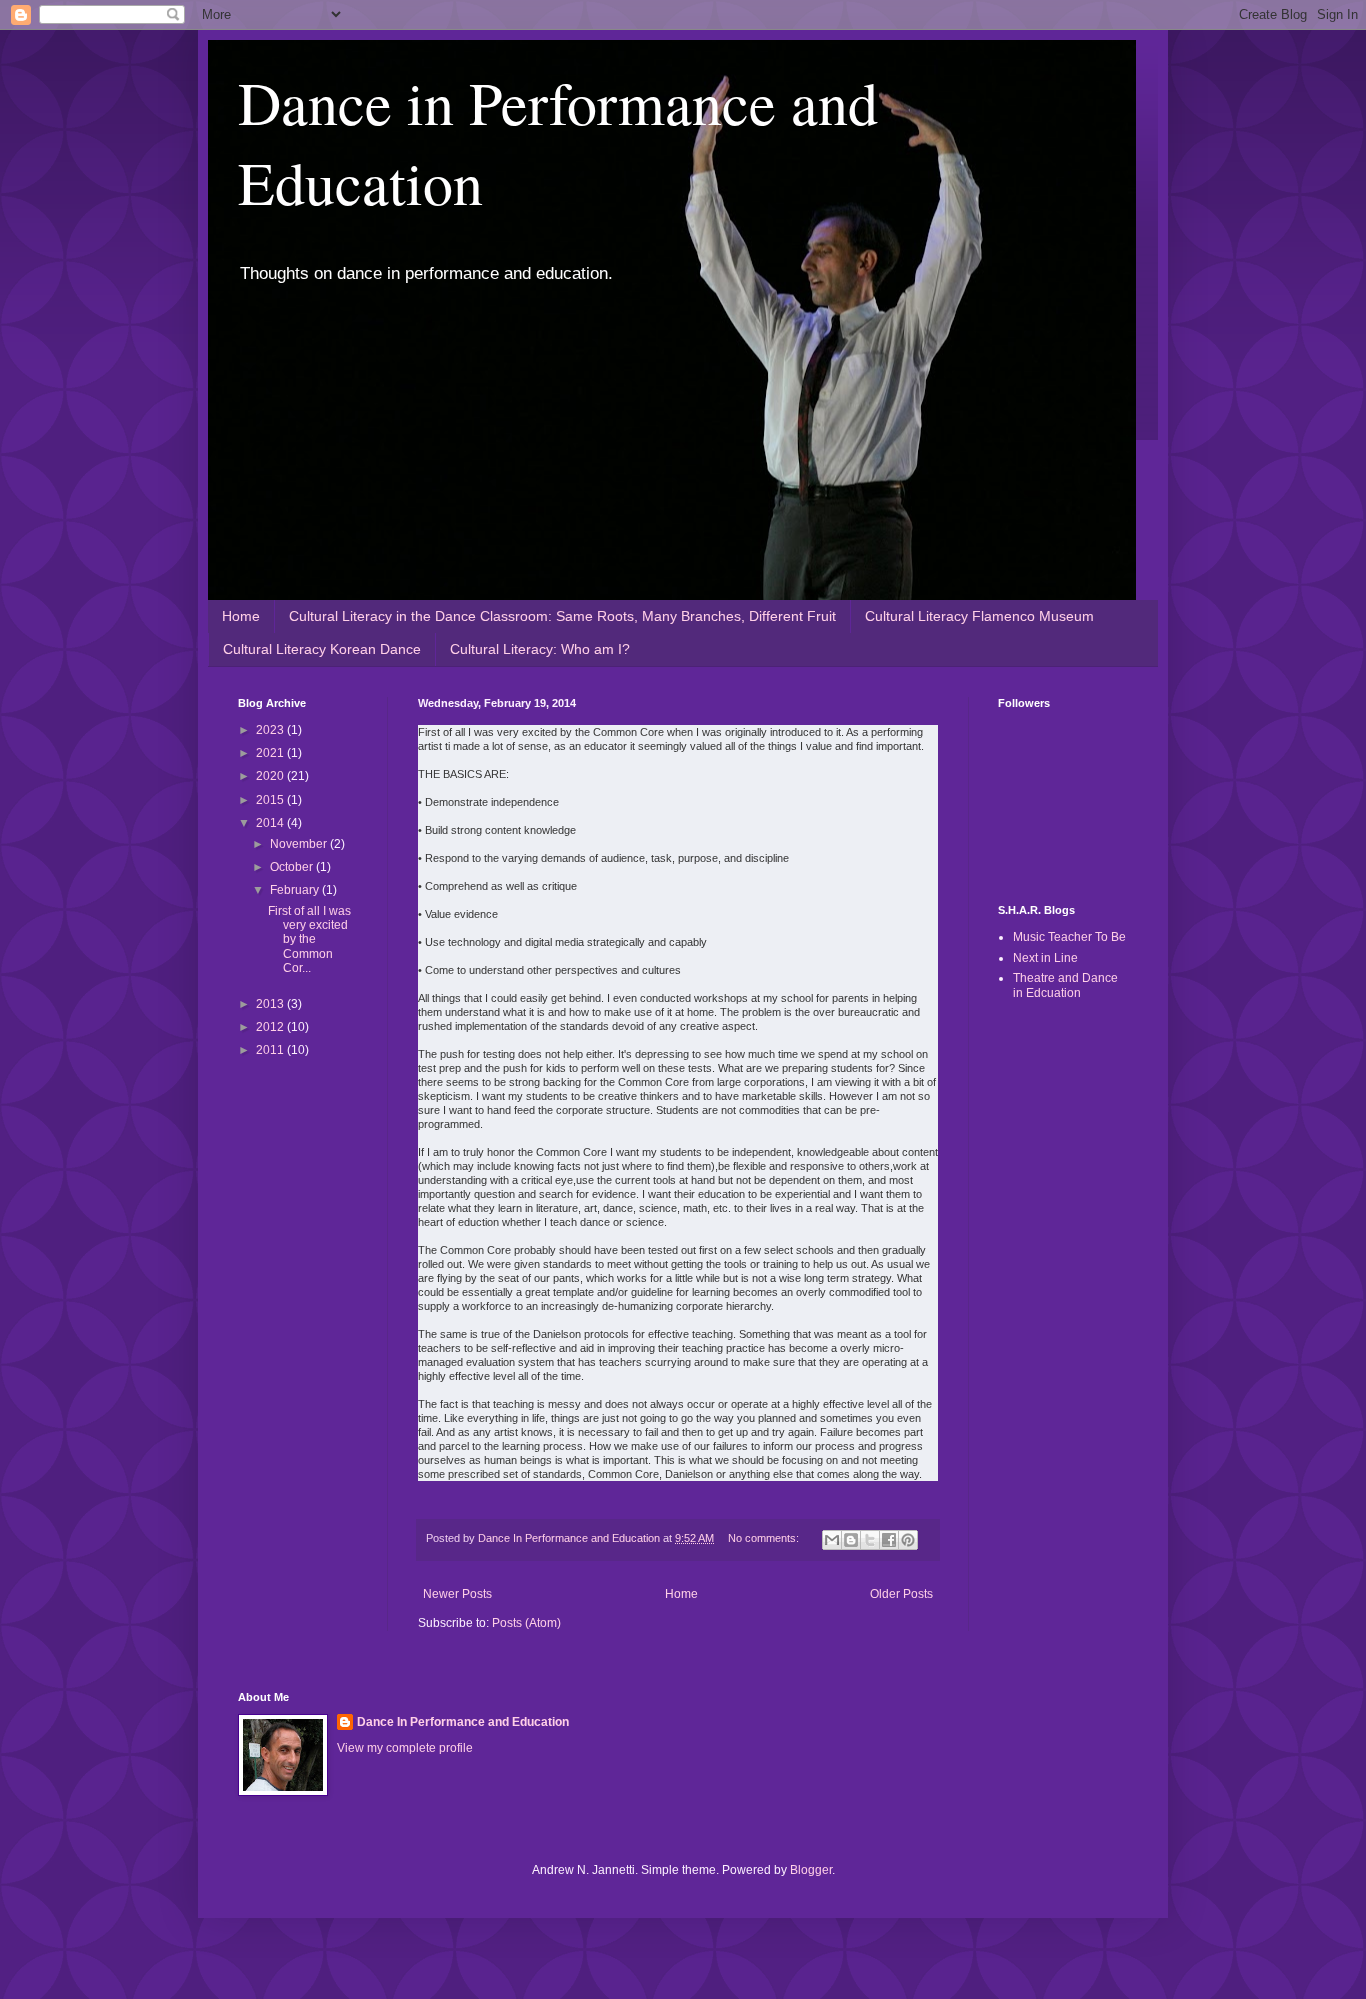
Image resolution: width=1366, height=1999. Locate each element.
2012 (271, 1027)
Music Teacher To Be (1069, 937)
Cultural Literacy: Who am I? (540, 649)
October (293, 867)
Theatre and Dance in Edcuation (1065, 985)
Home (241, 616)
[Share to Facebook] (889, 1540)
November (300, 844)
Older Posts (901, 1594)
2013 (271, 1004)
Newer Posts (457, 1594)
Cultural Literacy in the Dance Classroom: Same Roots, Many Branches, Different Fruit (562, 616)
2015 (271, 800)
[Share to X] (870, 1540)
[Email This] (832, 1540)
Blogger (811, 1870)
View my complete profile (405, 1748)
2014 (271, 823)
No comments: (765, 1538)
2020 (271, 776)
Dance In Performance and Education (463, 1722)
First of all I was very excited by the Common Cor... (309, 940)
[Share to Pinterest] (908, 1540)
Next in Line (1045, 958)
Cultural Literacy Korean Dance (322, 649)
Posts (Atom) (526, 1623)
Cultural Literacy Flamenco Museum (979, 616)
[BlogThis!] (851, 1540)
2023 (271, 730)
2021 (271, 753)
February (296, 890)
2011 (271, 1050)
